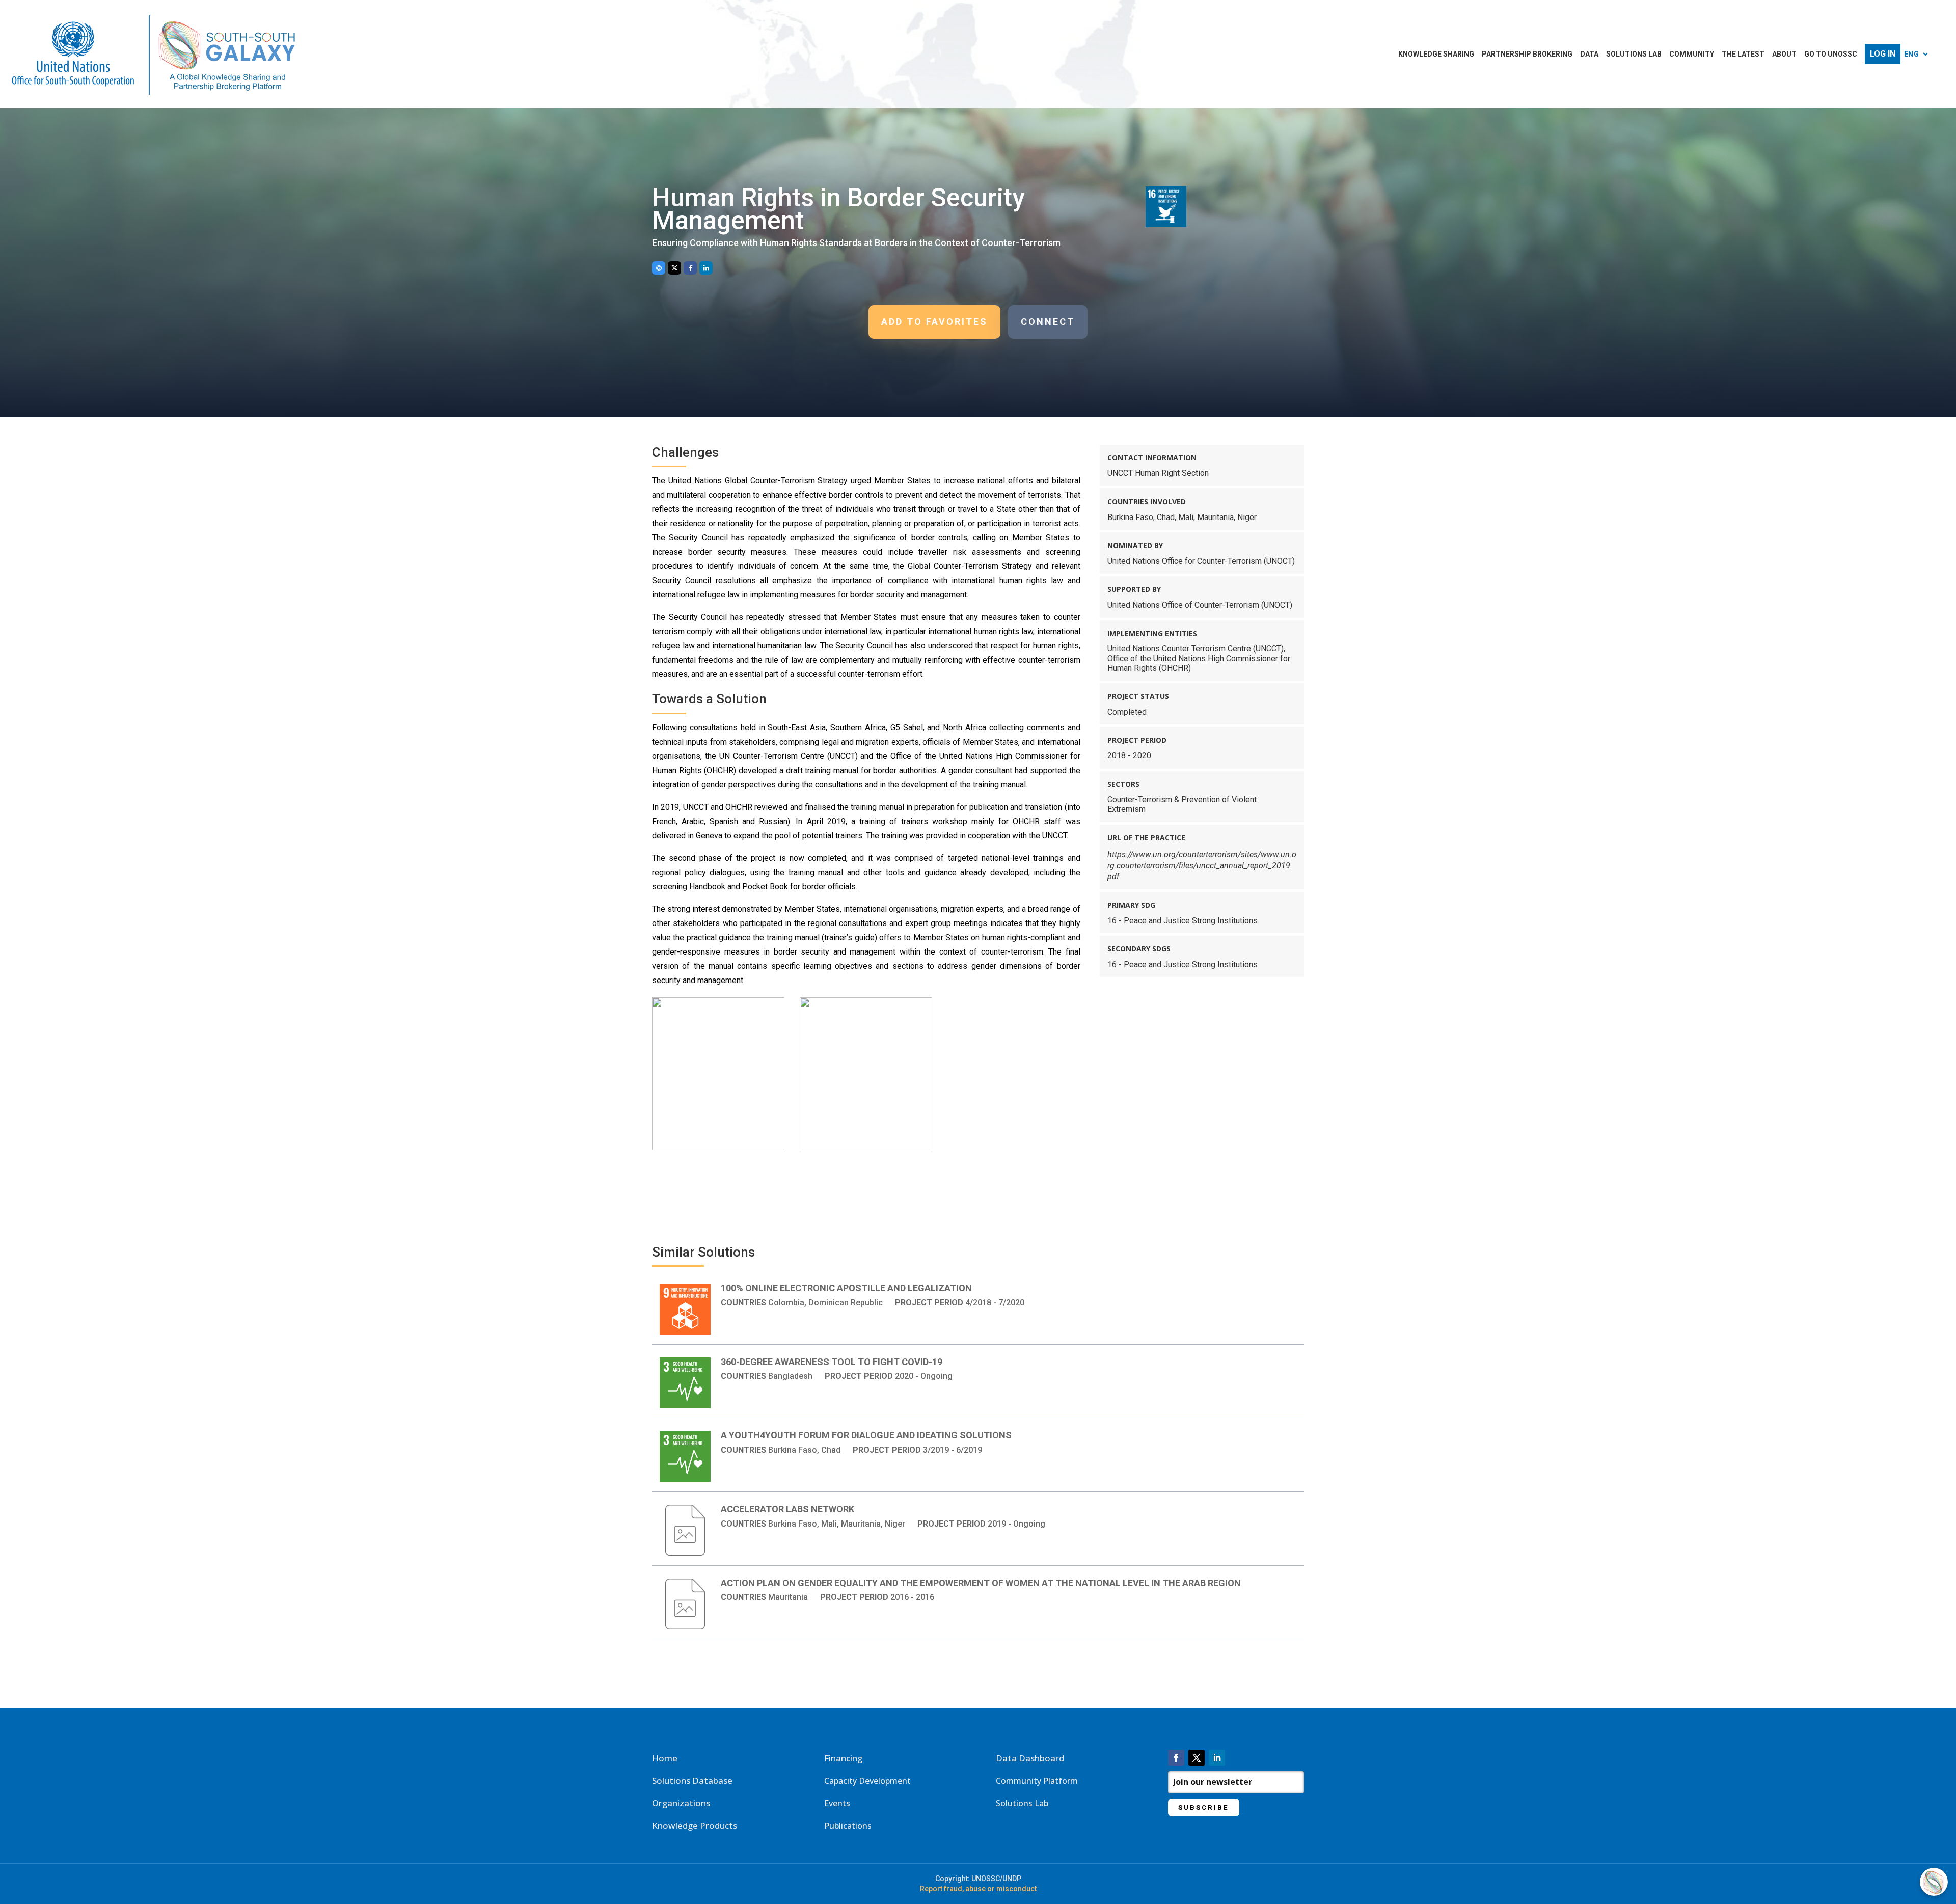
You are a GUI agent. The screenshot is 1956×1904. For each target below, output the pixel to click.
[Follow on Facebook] (1176, 1758)
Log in (1883, 54)
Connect (1048, 322)
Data (1589, 54)
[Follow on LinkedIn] (1217, 1758)
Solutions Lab (1634, 54)
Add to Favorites (934, 322)
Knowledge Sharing (1436, 54)
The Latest (1743, 54)
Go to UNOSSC (1831, 54)
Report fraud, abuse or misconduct (978, 1889)
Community (1692, 54)
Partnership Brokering (1527, 54)
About (1784, 54)
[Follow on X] (1197, 1758)
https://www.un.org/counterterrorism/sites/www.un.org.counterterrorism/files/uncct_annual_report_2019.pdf (1202, 866)
